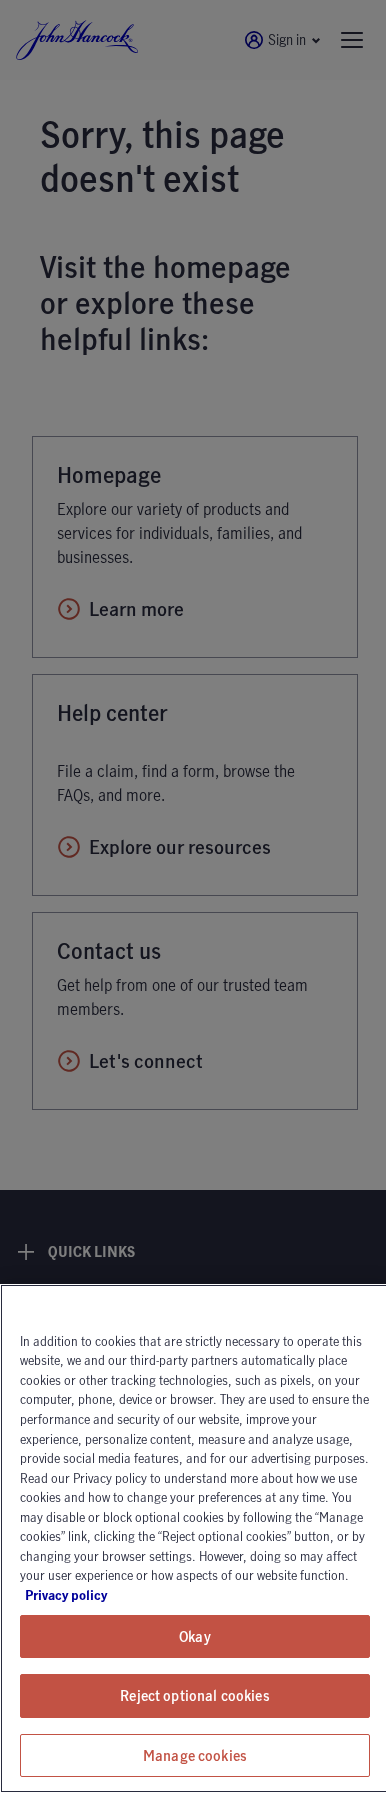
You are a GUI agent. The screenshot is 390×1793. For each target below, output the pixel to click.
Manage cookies (195, 1755)
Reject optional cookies (194, 1695)
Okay (195, 1636)
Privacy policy (122, 1595)
